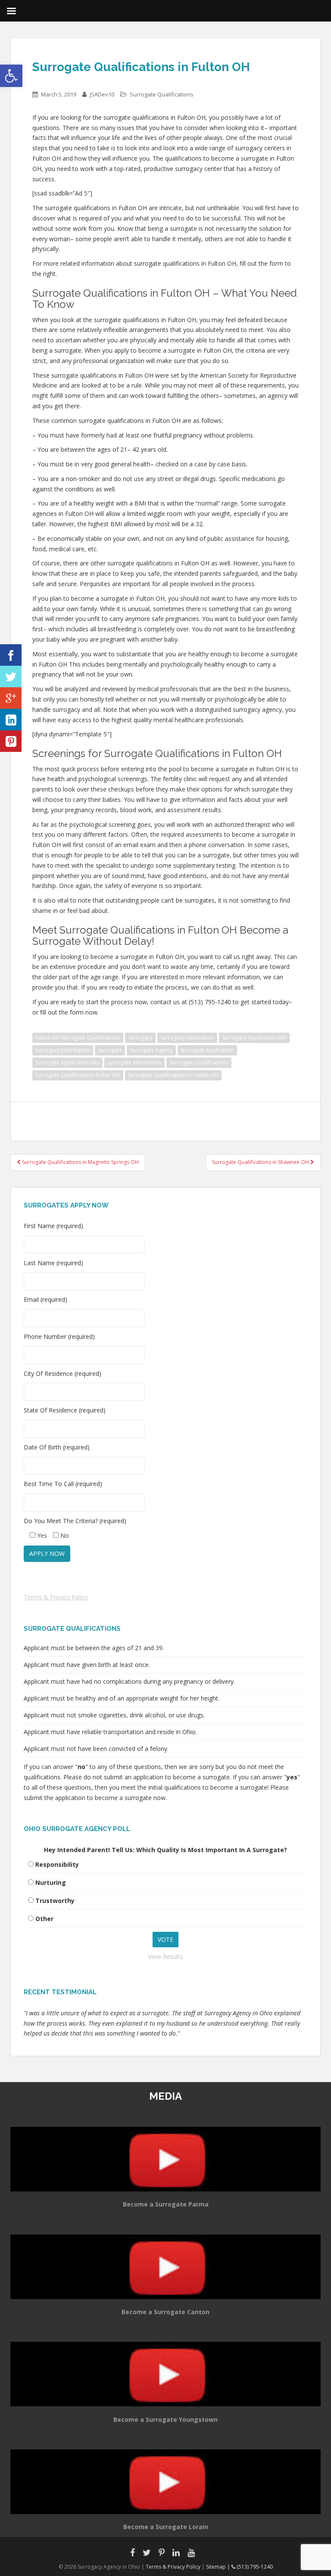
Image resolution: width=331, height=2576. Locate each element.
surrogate (110, 1050)
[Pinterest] (11, 741)
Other (44, 1919)
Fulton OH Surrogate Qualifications (78, 1038)
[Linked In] (11, 720)
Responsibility (57, 1864)
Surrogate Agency (151, 1050)
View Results (166, 1957)
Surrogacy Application (187, 1038)
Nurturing (51, 1882)
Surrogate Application (207, 1050)
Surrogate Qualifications (162, 94)
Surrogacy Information (63, 1050)
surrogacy (140, 1038)
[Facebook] (11, 655)
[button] (11, 76)
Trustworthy (55, 1901)
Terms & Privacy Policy (56, 1597)
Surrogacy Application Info (254, 1038)
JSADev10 (102, 94)
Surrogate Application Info (67, 1063)
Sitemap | (219, 2567)
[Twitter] (11, 677)
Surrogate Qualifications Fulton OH (78, 1075)
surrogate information (134, 1063)
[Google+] (11, 698)
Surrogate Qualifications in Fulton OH (173, 1075)
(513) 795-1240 (254, 2567)
